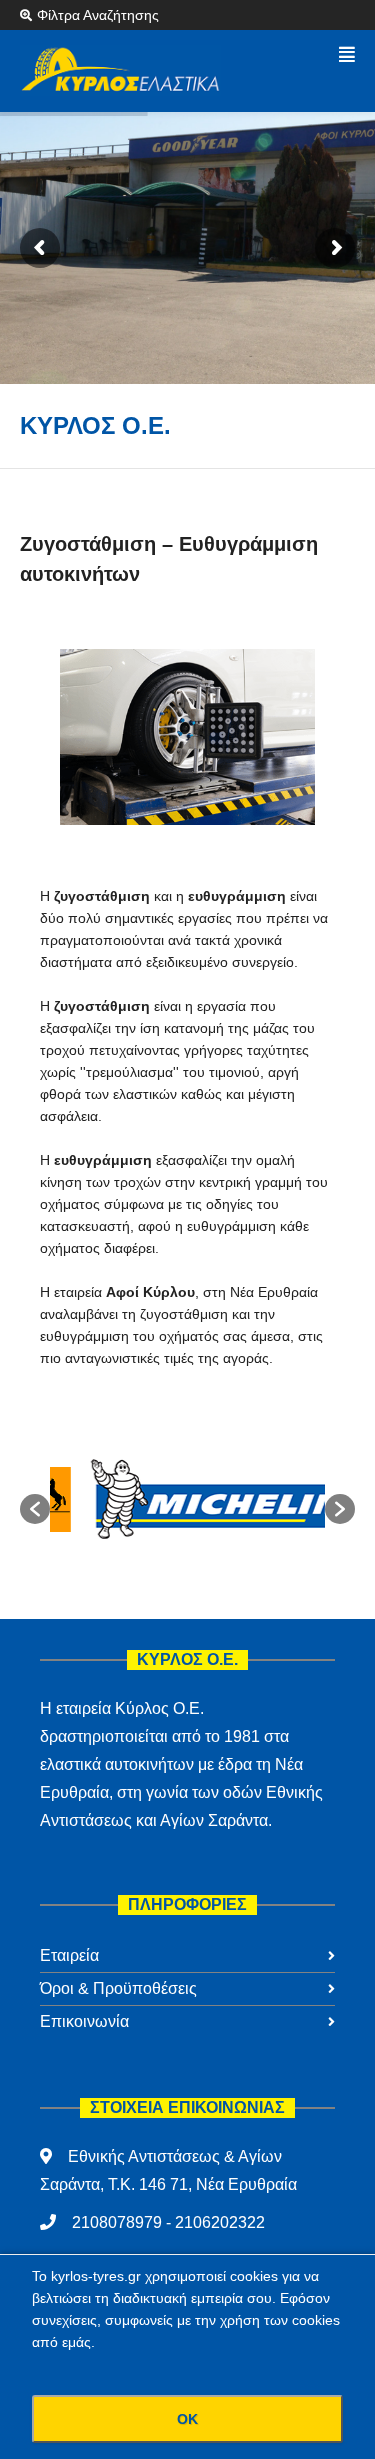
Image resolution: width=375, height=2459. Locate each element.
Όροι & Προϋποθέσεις (118, 1988)
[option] (187, 1499)
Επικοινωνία (84, 2021)
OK (187, 2419)
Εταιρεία (69, 1955)
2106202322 (220, 2222)
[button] (35, 1509)
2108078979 (117, 2222)
